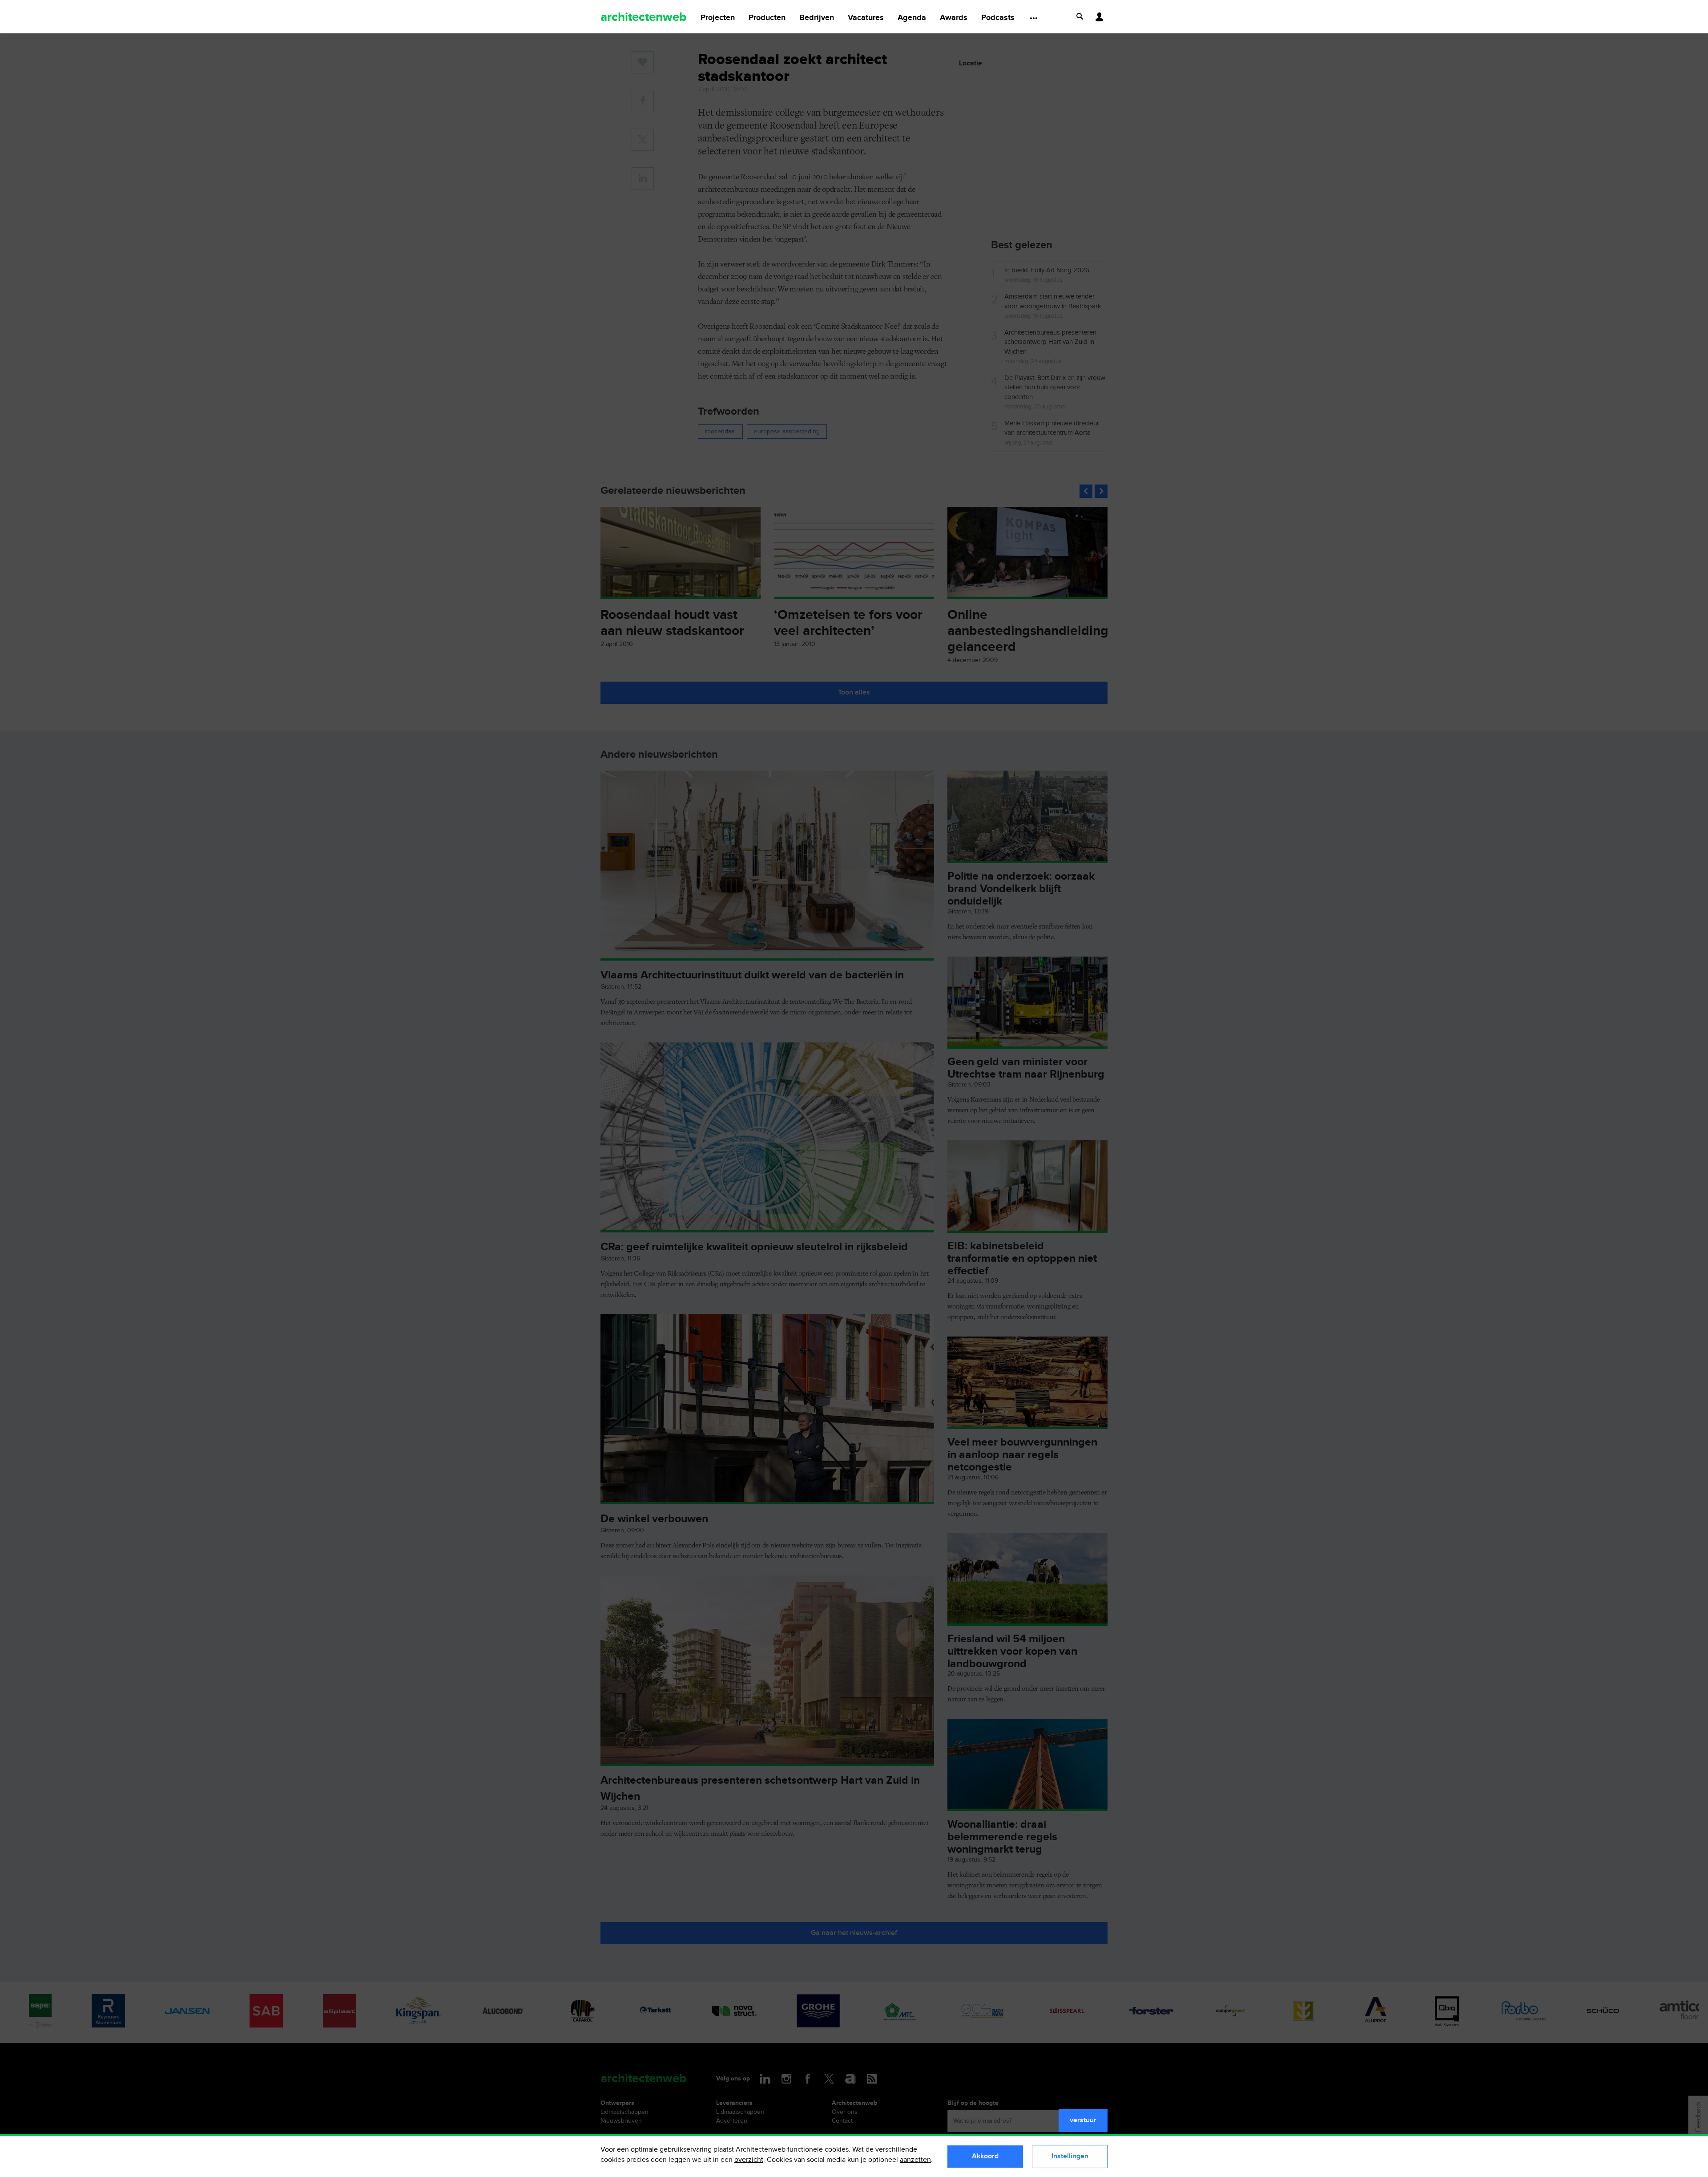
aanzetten (915, 2160)
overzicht (749, 2160)
